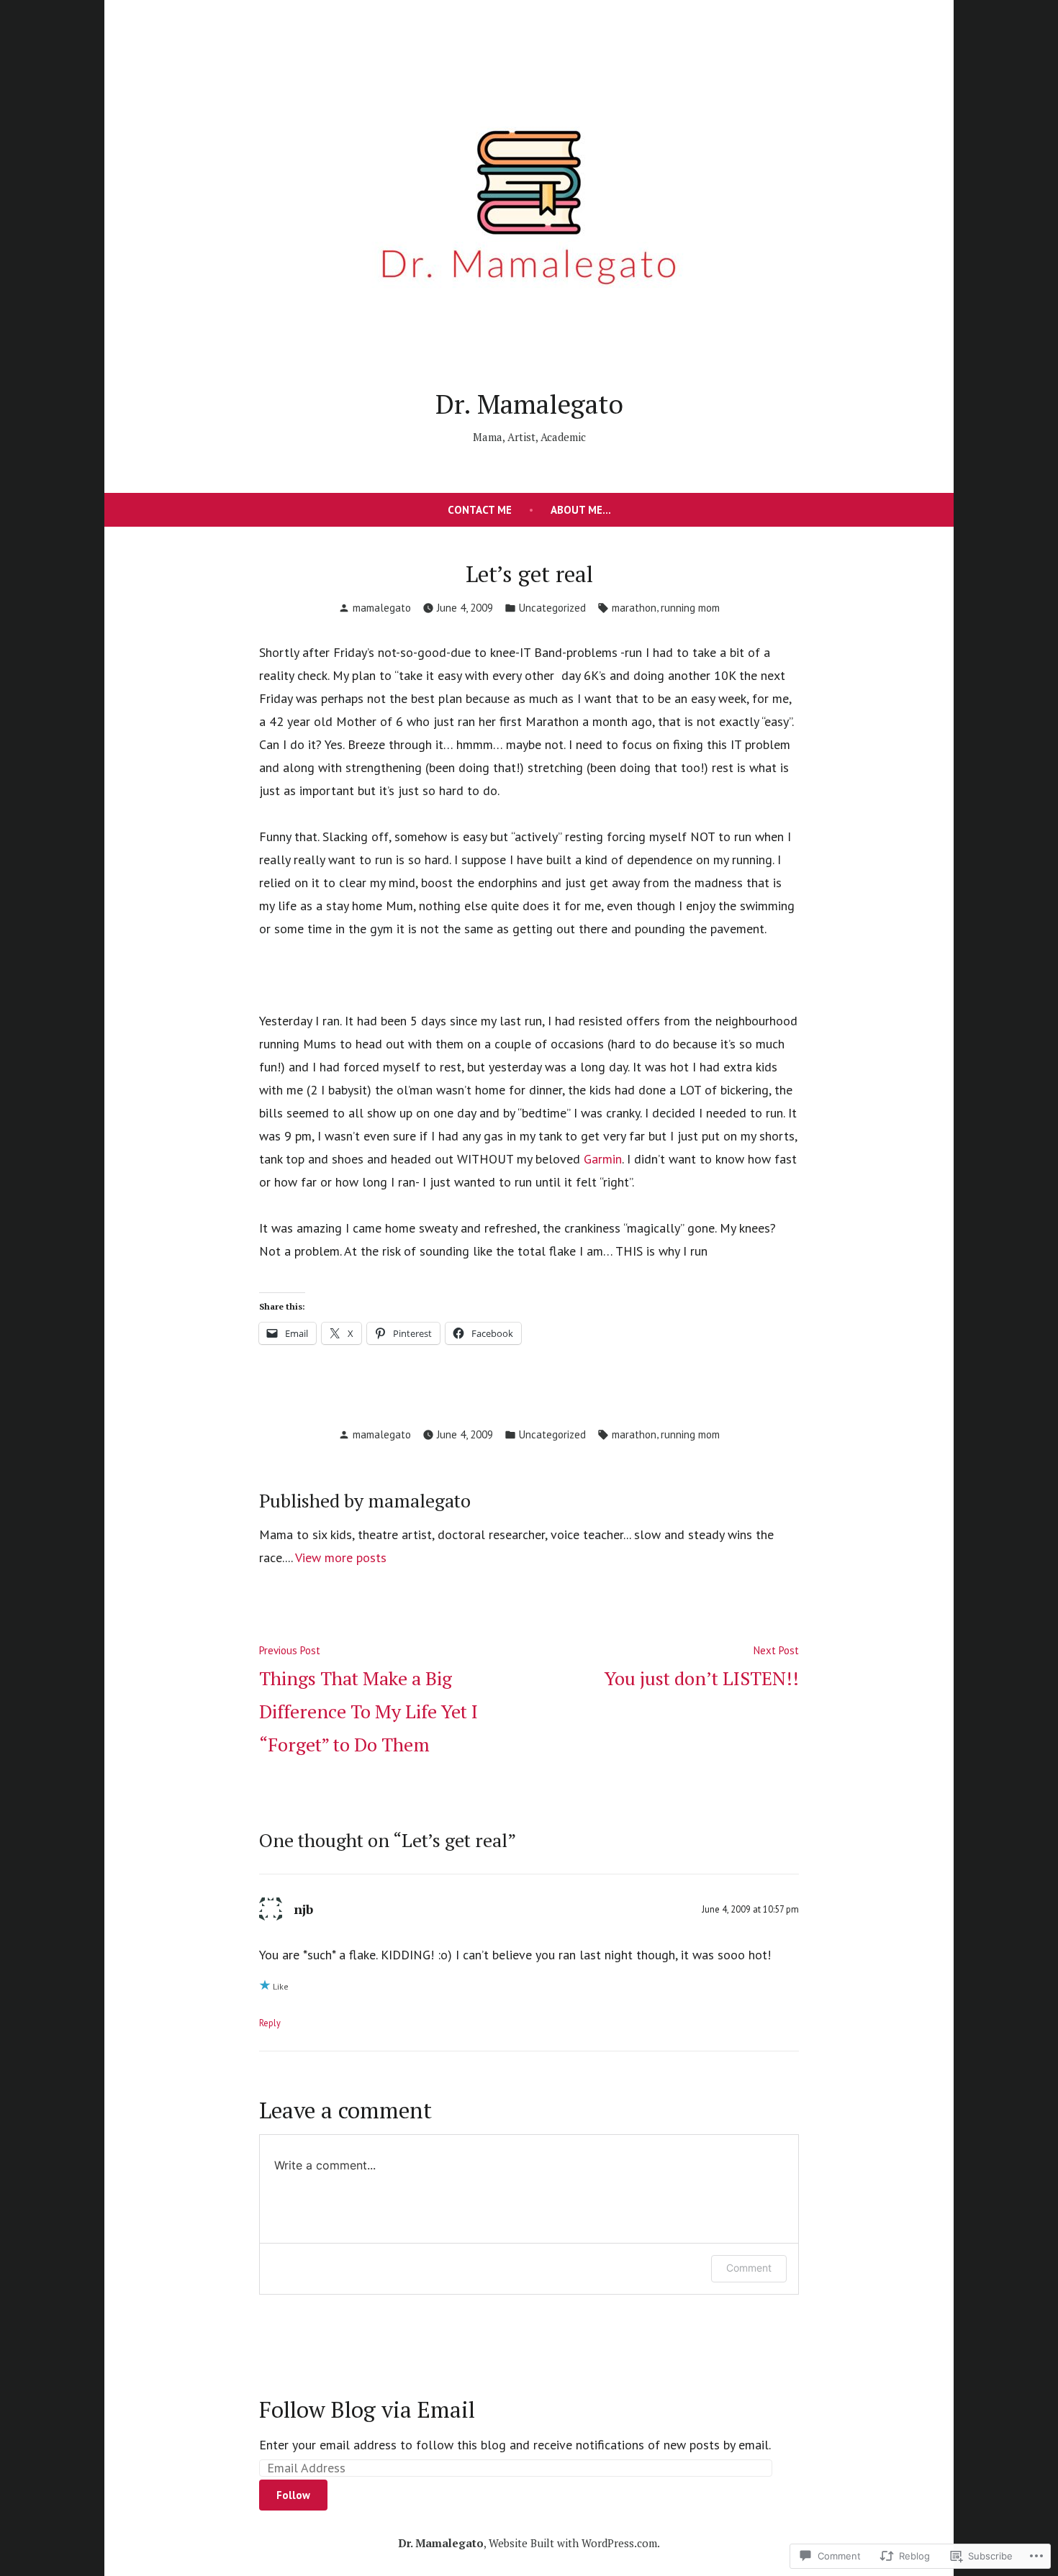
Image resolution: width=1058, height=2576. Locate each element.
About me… (581, 510)
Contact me (480, 510)
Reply (270, 2023)
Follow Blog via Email (367, 2409)
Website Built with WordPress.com (573, 2543)
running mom (690, 608)
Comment (749, 2268)
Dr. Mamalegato (529, 404)
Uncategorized (552, 608)
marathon (634, 608)
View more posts (341, 1557)
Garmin (603, 1159)
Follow (293, 2495)
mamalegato (382, 608)
